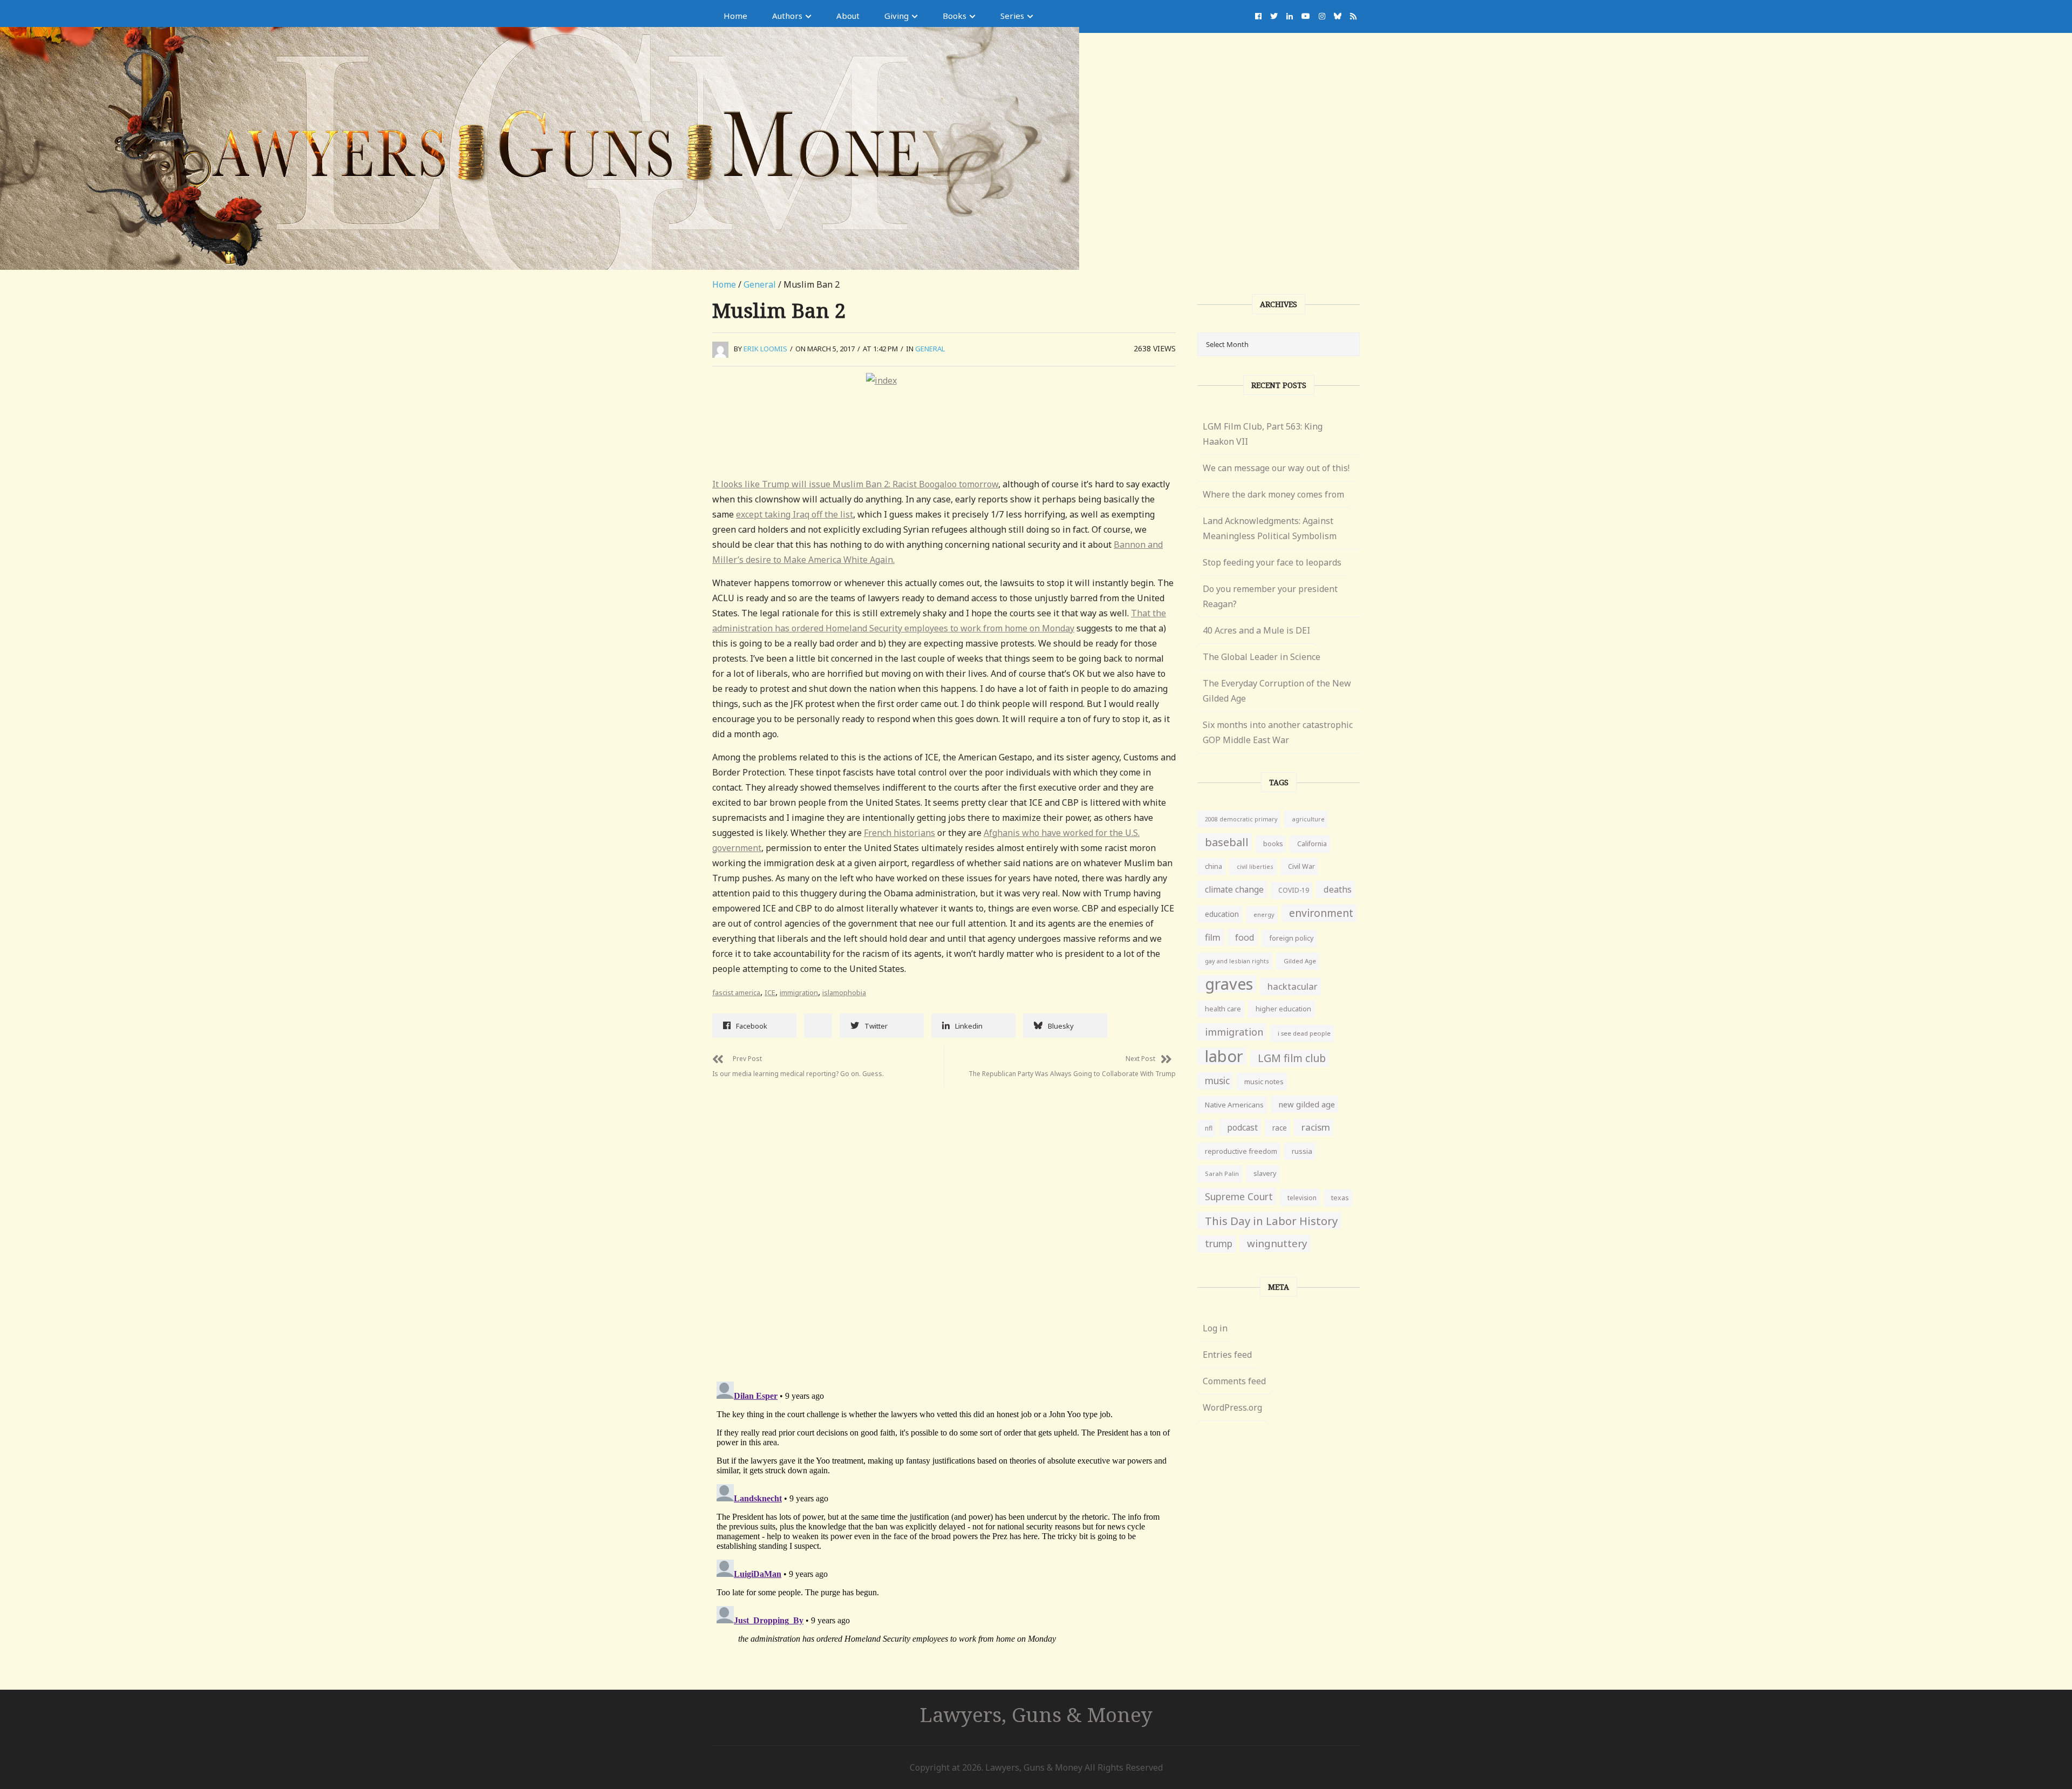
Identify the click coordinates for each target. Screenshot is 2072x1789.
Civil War (1301, 866)
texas (1340, 1198)
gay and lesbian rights (1237, 961)
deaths (1338, 889)
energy (1264, 914)
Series (1012, 16)
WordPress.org (1232, 1407)
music (1217, 1081)
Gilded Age (1300, 961)
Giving (897, 16)
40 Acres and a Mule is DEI (1256, 630)
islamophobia (844, 992)
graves (1229, 984)
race (1280, 1128)
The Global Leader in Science (1262, 657)
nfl (1209, 1128)
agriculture (1308, 819)
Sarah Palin (1222, 1174)
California (1312, 844)
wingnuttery (1277, 1243)
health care (1223, 1009)
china (1214, 866)
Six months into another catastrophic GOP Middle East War (1278, 732)
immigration (799, 992)
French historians (899, 833)
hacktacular (1293, 986)
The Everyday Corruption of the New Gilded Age (1277, 691)
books (1273, 844)
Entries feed (1227, 1355)
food (1245, 937)
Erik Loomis (765, 349)
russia (1302, 1151)
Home (735, 16)
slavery (1265, 1174)
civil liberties (1255, 866)
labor (1224, 1056)
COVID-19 (1294, 890)
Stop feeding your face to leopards (1272, 562)
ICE (770, 992)
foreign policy (1291, 938)
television (1302, 1198)
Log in (1215, 1328)
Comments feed (1234, 1381)
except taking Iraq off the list (795, 514)
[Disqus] (944, 1222)
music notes (1264, 1081)
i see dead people (1304, 1033)
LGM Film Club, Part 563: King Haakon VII (1263, 434)
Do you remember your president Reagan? (1270, 596)
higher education (1283, 1009)
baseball (1227, 842)
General (760, 284)
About (848, 16)
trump (1219, 1244)
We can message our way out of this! (1276, 468)
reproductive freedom (1241, 1151)
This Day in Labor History (1271, 1221)
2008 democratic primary (1241, 819)
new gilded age (1307, 1104)
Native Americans (1234, 1105)
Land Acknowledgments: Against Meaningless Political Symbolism (1270, 528)
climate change (1234, 889)
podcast (1242, 1127)
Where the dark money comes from (1273, 494)
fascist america (736, 992)
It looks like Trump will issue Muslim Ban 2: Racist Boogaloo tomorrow (855, 484)
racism (1316, 1127)
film (1213, 937)
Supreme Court (1239, 1196)
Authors (787, 16)
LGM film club (1292, 1058)
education (1222, 914)
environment (1321, 913)
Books (955, 16)
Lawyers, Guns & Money (1036, 1714)
